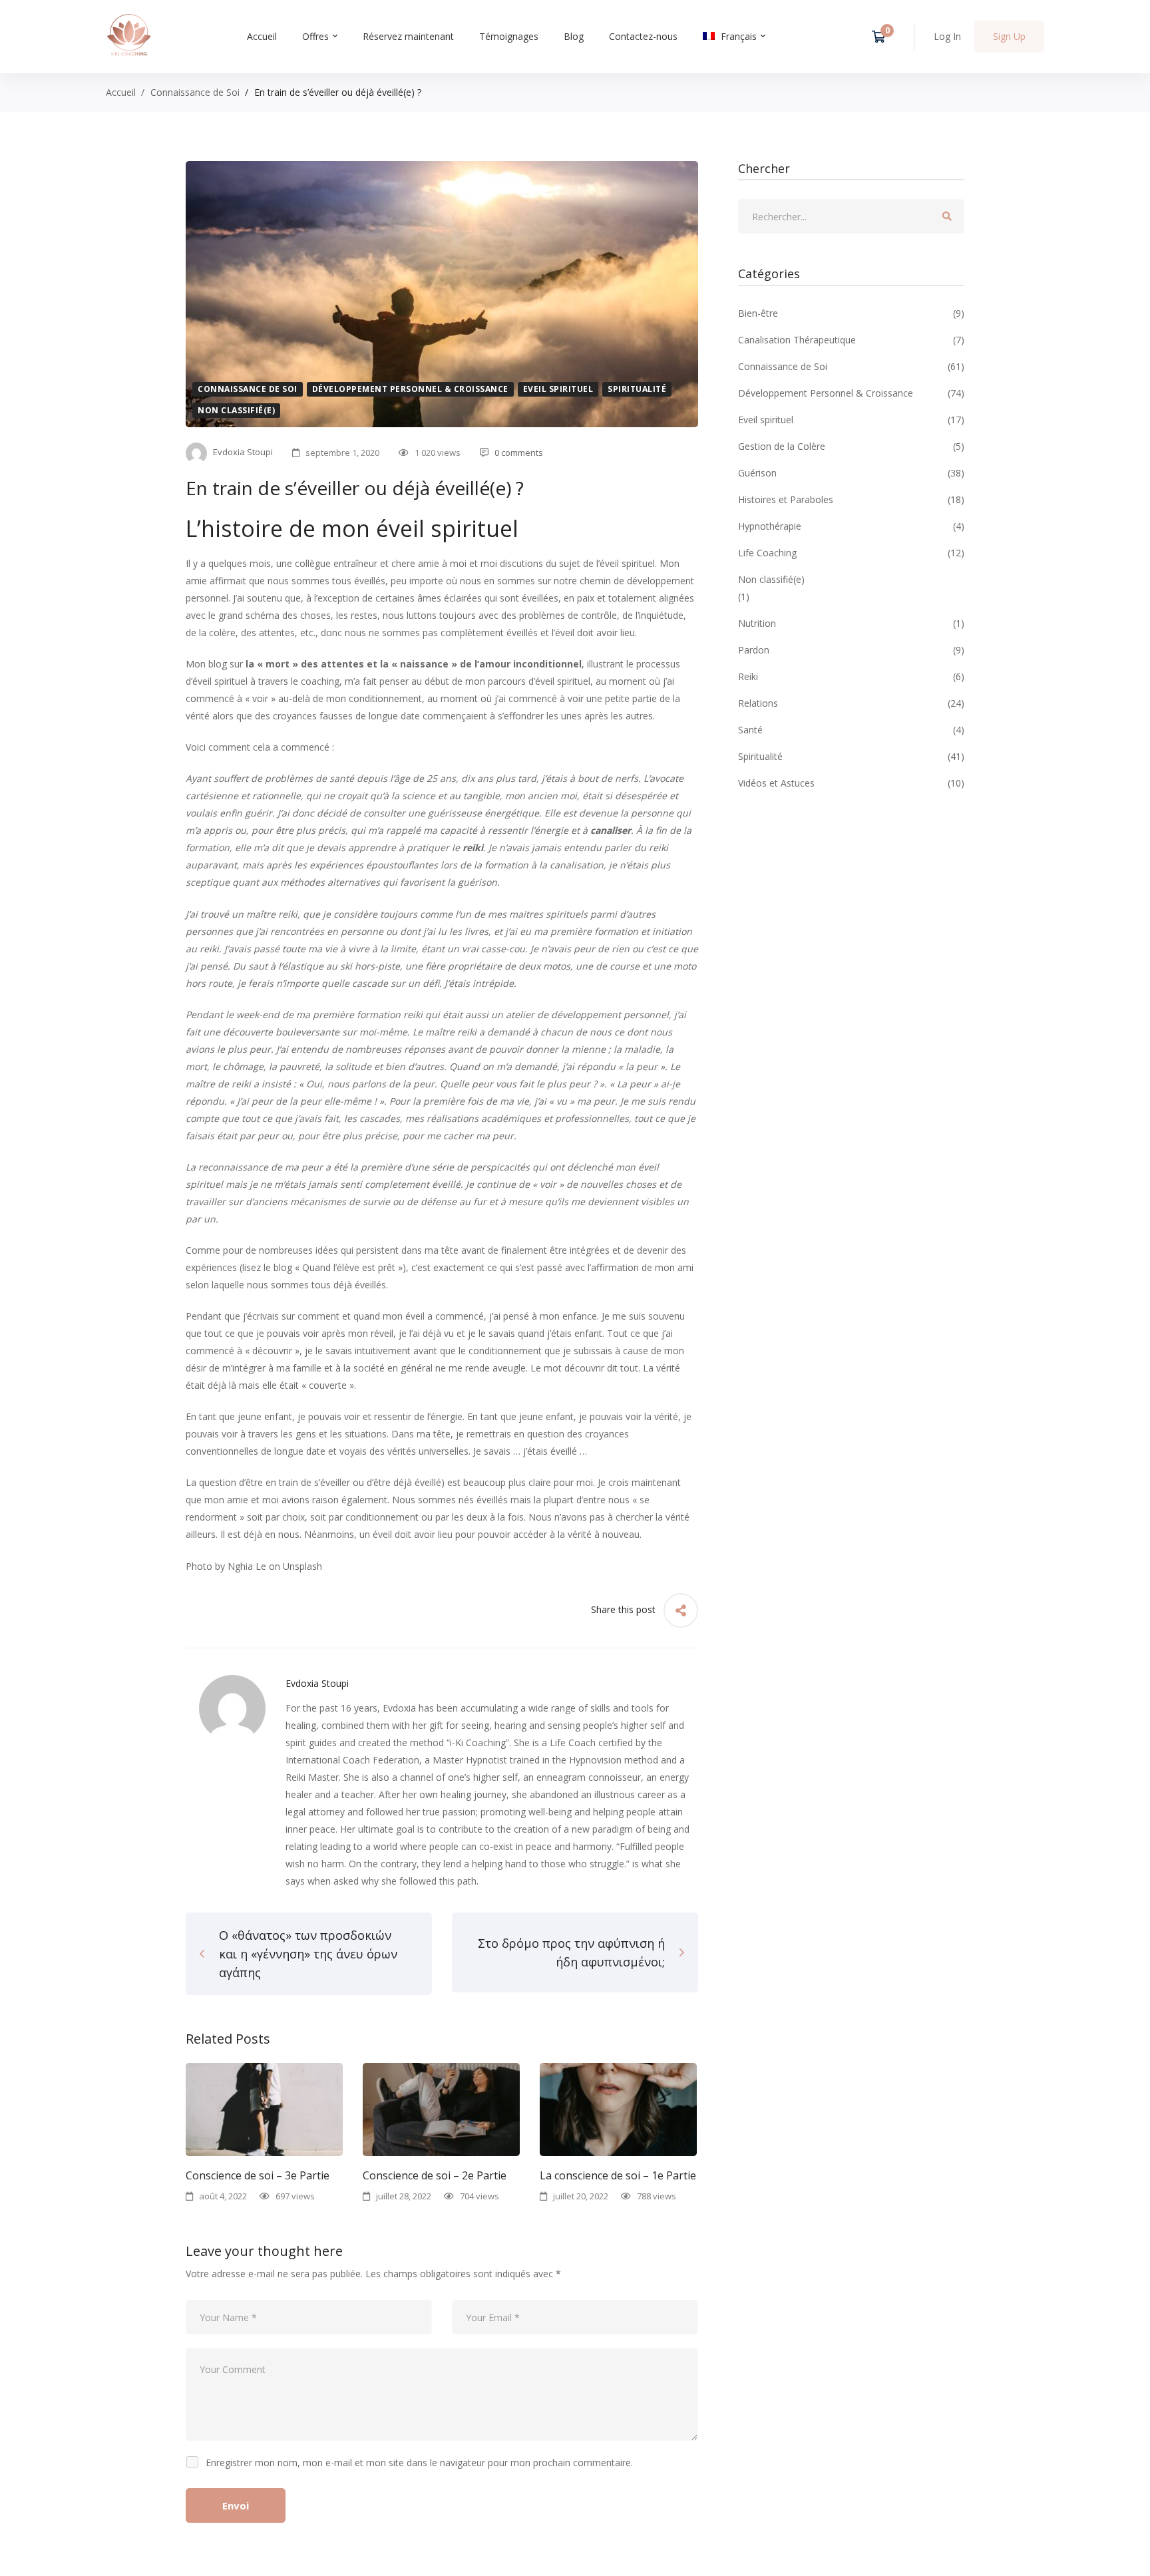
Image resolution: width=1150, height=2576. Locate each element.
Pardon (851, 650)
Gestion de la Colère (851, 446)
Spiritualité (637, 389)
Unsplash (302, 1566)
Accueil (121, 92)
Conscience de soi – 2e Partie (435, 2175)
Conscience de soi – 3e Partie (258, 2175)
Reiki (851, 676)
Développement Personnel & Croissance (410, 389)
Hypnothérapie (851, 526)
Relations (851, 703)
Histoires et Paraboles (851, 499)
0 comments (519, 453)
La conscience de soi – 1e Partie (618, 2175)
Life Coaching (851, 553)
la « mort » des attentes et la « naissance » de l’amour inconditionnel (414, 664)
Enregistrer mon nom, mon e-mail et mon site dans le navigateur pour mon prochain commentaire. (419, 2463)
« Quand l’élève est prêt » (349, 1267)
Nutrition (851, 623)
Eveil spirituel (558, 389)
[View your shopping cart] (883, 37)
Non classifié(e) (236, 410)
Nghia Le (247, 1566)
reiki (473, 847)
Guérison (851, 473)
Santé (851, 730)
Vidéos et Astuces (851, 783)
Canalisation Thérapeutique (851, 340)
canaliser (611, 830)
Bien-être (851, 313)
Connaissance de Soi (195, 92)
